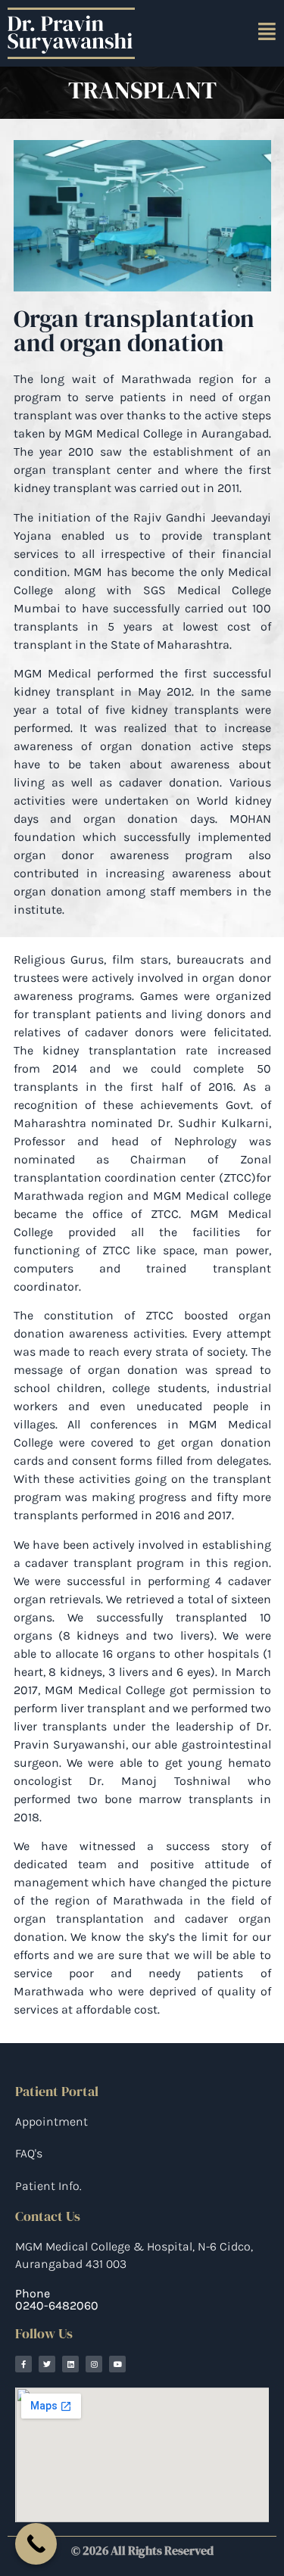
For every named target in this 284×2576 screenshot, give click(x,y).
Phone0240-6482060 (57, 2299)
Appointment (51, 2121)
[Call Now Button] (36, 2544)
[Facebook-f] (23, 2364)
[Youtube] (117, 2364)
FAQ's (29, 2153)
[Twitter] (47, 2364)
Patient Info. (48, 2186)
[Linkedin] (70, 2364)
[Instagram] (94, 2364)
